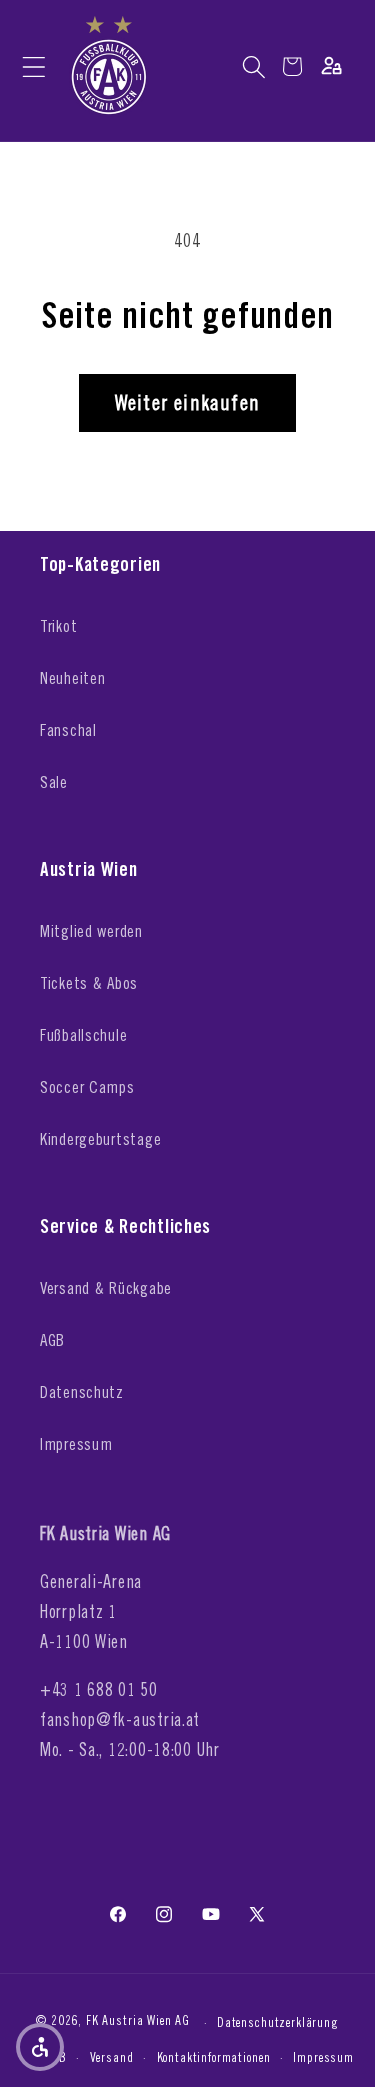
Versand (112, 2057)
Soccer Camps (87, 1087)
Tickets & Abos (89, 983)
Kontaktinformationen (214, 2057)
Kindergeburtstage (100, 1139)
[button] (33, 66)
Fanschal (68, 730)
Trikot (58, 626)
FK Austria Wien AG (138, 2021)
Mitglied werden (91, 931)
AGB (52, 1340)
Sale (54, 782)
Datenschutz (82, 1392)
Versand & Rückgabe (106, 1288)
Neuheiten (72, 678)
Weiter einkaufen (187, 402)
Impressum (76, 1444)
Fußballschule (83, 1035)
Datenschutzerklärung (278, 2022)
